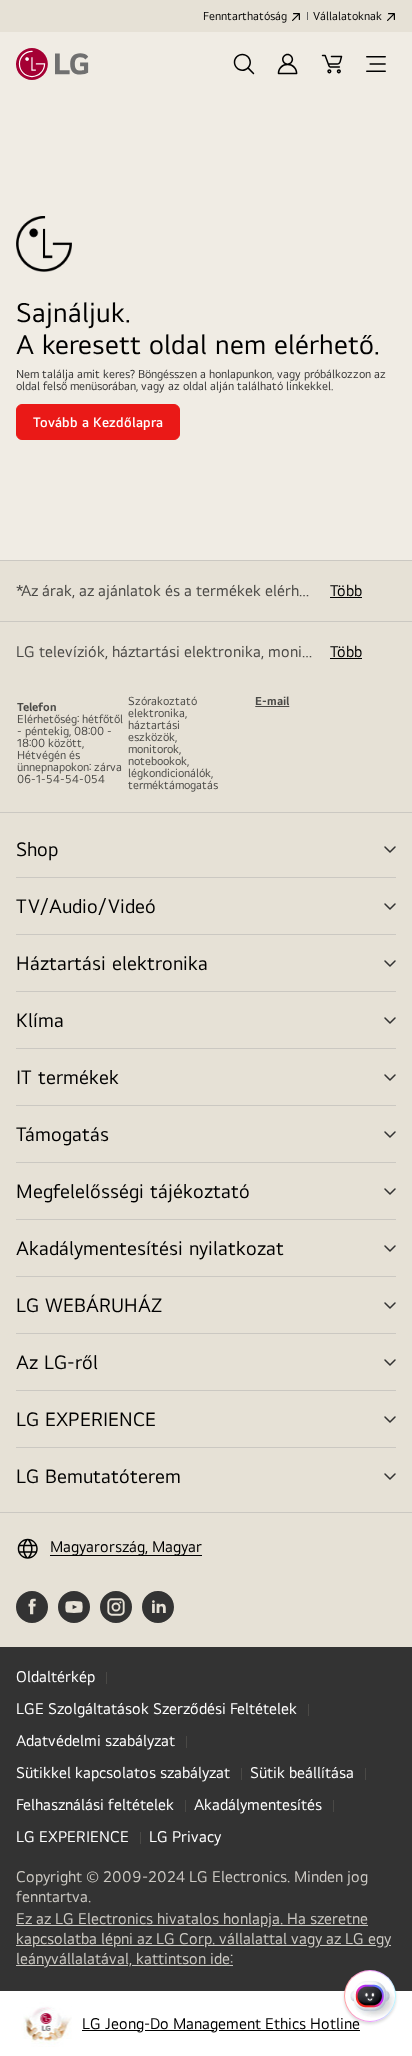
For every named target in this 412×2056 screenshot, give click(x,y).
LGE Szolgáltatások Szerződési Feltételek (156, 1708)
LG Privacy (185, 1836)
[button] (244, 64)
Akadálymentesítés (258, 1804)
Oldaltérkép (55, 1676)
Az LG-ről (57, 1361)
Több (346, 590)
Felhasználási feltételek (95, 1804)
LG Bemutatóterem (98, 1475)
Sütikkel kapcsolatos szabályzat (123, 1772)
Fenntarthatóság (245, 16)
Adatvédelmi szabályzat (95, 1740)
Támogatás (62, 1133)
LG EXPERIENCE (86, 1418)
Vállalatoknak (347, 16)
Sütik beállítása (302, 1772)
